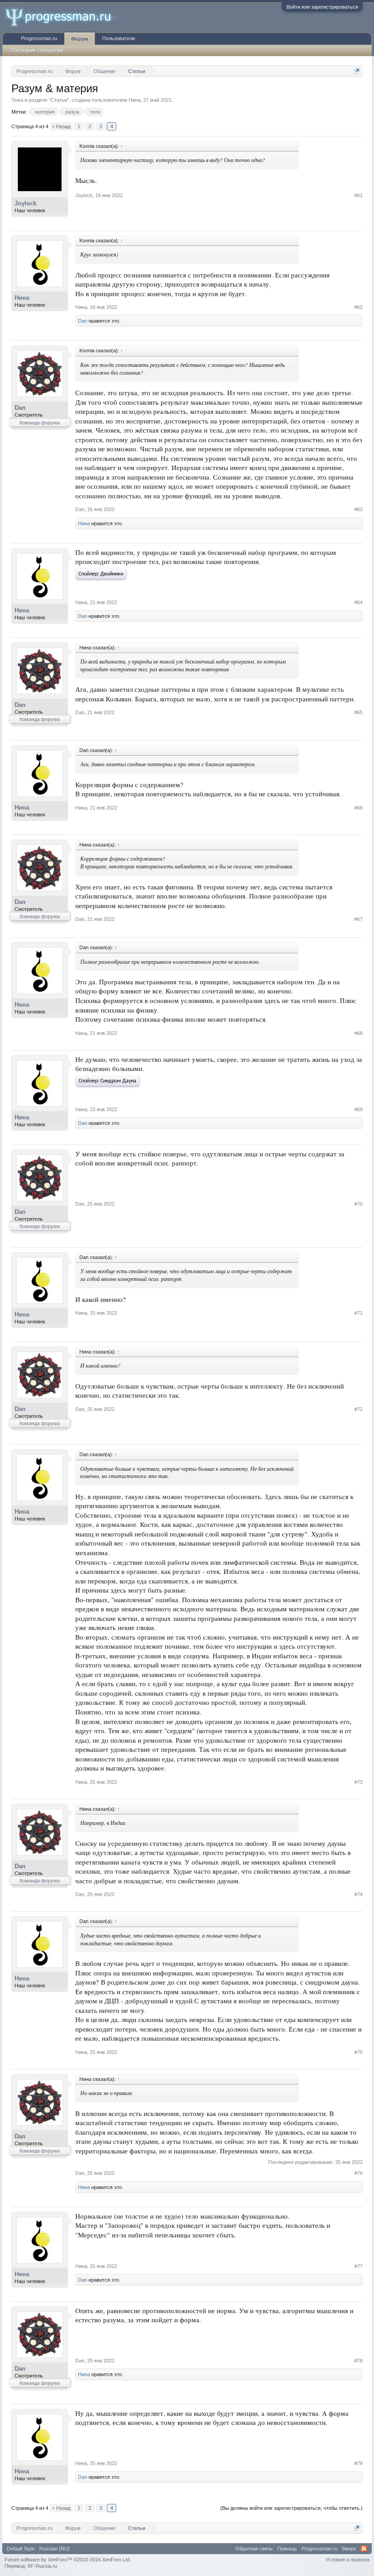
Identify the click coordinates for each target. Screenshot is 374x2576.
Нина (135, 100)
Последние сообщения (37, 50)
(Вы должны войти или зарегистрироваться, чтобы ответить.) (291, 2508)
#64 (358, 602)
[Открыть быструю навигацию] (357, 71)
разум (72, 112)
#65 (358, 712)
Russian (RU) (55, 2549)
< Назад (61, 126)
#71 (358, 1313)
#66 (358, 808)
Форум (80, 39)
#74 (358, 1894)
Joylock (26, 203)
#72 (358, 1409)
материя (45, 112)
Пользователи (119, 38)
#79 (358, 2463)
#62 (358, 307)
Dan (83, 321)
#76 (358, 2173)
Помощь (287, 2549)
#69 (358, 1109)
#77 (358, 2266)
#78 (358, 2361)
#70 (358, 1204)
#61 (358, 195)
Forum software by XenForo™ (68, 2560)
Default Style (21, 2549)
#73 (358, 1782)
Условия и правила (348, 2560)
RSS (364, 2549)
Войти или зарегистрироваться (322, 7)
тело (95, 112)
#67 (358, 919)
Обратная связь (254, 2549)
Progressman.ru (39, 38)
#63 (358, 509)
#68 (358, 1033)
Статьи (59, 100)
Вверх (349, 2549)
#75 (358, 2052)
